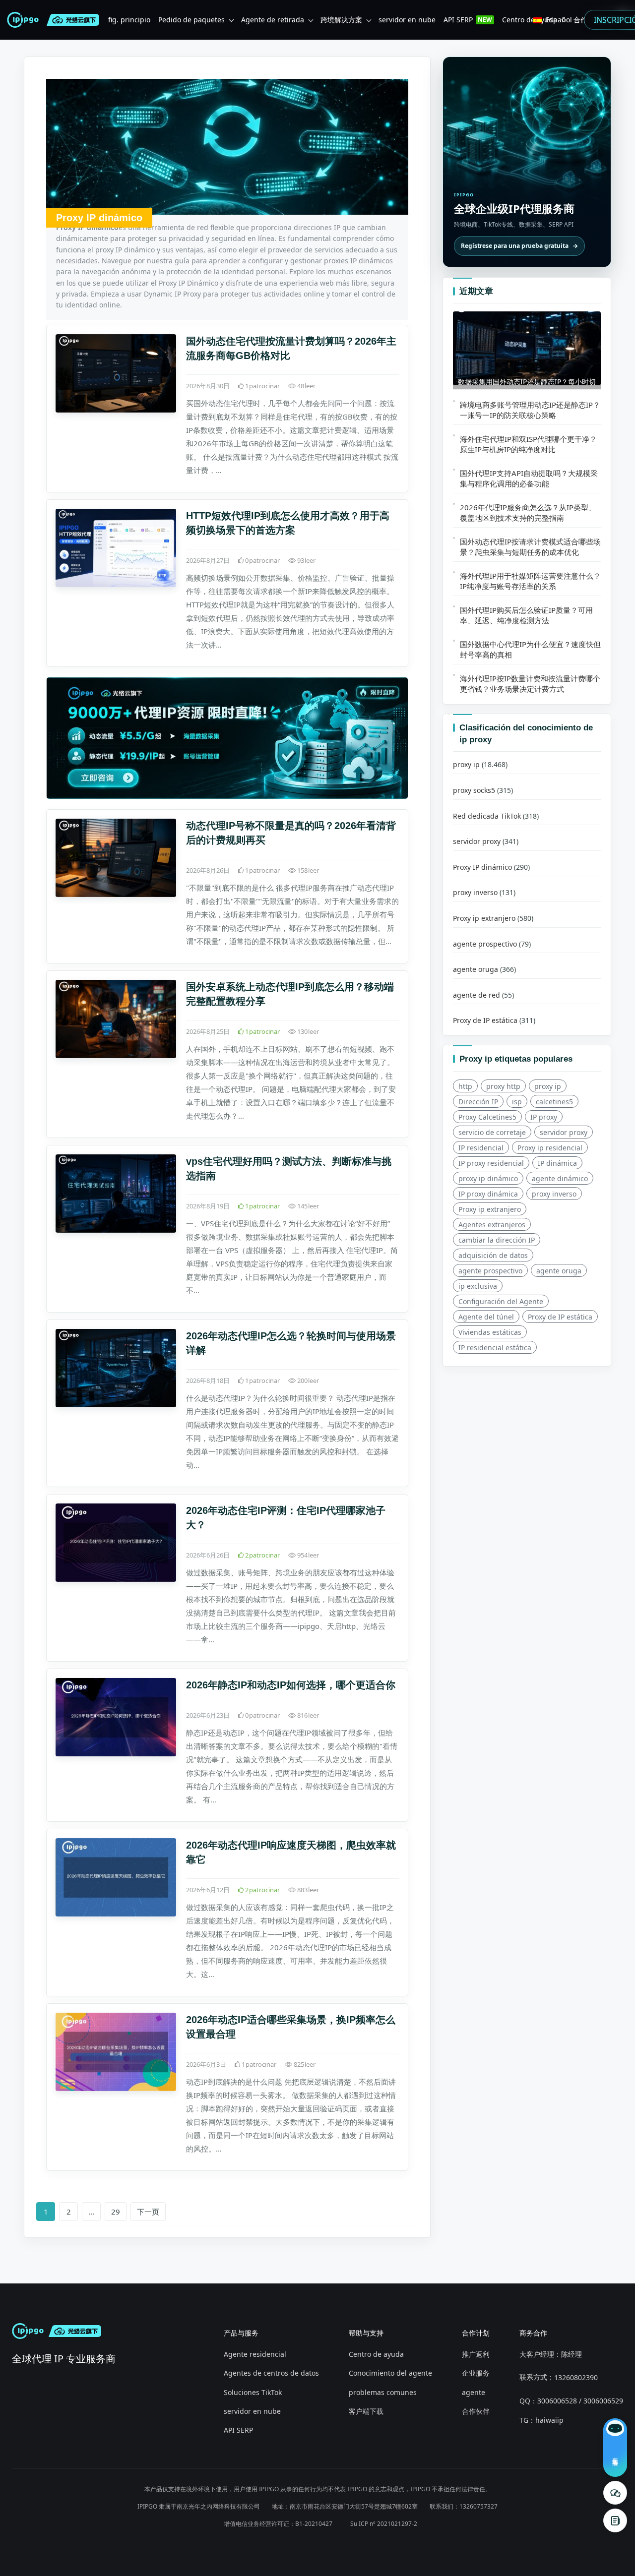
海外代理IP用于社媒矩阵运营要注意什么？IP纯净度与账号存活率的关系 (530, 581)
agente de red (476, 995)
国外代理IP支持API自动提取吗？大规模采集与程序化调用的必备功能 (529, 478)
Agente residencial (255, 2354)
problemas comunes (383, 2392)
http (465, 1086)
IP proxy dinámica (488, 1194)
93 (306, 560)
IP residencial (481, 1148)
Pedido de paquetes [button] (191, 20)
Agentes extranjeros (492, 1225)
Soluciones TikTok (253, 2392)
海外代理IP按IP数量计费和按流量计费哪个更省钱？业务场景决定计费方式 (530, 684)
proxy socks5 (474, 790)
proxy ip (466, 765)
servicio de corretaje (492, 1132)
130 (307, 1031)
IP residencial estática (495, 1348)
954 (307, 1555)
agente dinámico (560, 1178)
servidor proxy (477, 842)
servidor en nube (252, 2411)
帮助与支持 (366, 2333)
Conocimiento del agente (390, 2373)
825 (304, 2064)
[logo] (25, 20)
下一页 (148, 2212)
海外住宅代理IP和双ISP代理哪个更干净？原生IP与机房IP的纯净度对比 (528, 444)
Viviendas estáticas (490, 1332)
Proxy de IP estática (485, 1021)
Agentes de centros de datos (271, 2373)
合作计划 (476, 2333)
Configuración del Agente (501, 1301)
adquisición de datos (493, 1255)
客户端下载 (366, 2411)
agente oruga (476, 970)
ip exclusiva (478, 1286)
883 (307, 1890)
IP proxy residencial (491, 1163)
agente (474, 2392)
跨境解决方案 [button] (341, 20)
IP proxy (544, 1117)
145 (307, 1206)
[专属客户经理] (615, 2520)
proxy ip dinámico (488, 1178)
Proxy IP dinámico (482, 867)
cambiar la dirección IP (497, 1240)
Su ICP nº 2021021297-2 (384, 2524)
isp (517, 1102)
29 (116, 2212)
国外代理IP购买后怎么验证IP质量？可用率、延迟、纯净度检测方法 (526, 615)
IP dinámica (557, 1163)
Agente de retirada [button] (273, 20)
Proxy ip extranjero (484, 918)
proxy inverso (475, 893)
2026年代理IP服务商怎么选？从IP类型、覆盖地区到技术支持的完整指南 (528, 512)
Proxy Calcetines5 (487, 1117)
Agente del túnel (486, 1317)
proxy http (503, 1086)
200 (307, 1380)
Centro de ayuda (376, 2354)
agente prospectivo (485, 944)
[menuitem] (129, 20)
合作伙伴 (476, 2411)
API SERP (238, 2430)
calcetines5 (554, 1102)
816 (307, 1715)
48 (306, 386)
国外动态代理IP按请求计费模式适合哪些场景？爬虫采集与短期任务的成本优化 (530, 547)
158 (307, 870)
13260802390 (576, 2377)
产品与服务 (241, 2333)
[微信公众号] (615, 2493)
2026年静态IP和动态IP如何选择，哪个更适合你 (291, 1685)
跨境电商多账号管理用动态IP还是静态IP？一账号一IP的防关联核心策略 (530, 410)
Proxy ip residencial (550, 1148)
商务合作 (533, 2333)
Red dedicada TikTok (487, 816)
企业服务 (476, 2373)
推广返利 (476, 2354)
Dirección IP (478, 1102)
